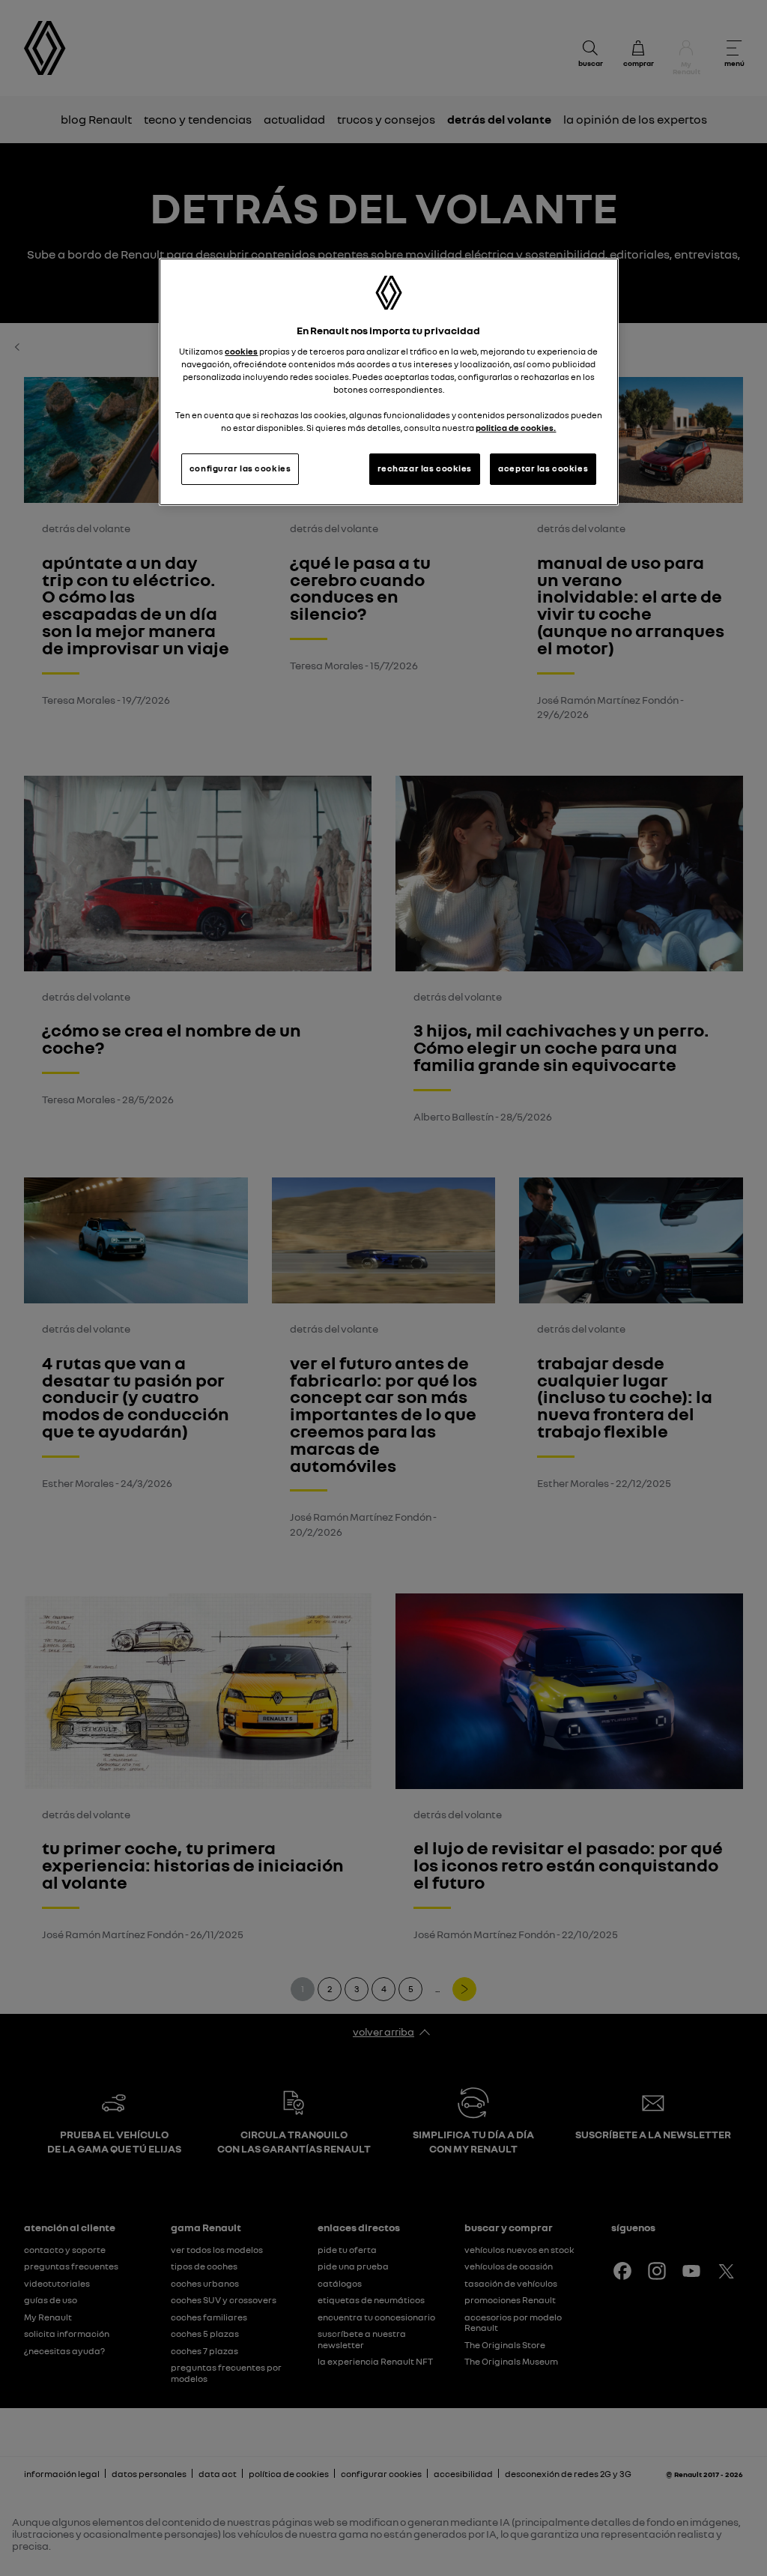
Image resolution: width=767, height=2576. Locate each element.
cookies (241, 352)
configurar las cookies (240, 468)
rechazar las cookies (425, 468)
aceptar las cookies (543, 468)
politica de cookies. (516, 428)
